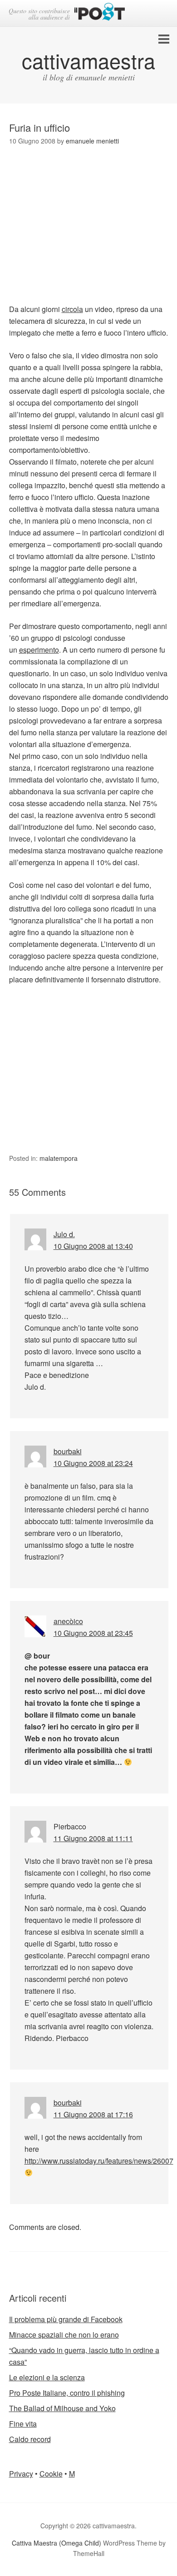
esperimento (39, 650)
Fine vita (23, 2424)
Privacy (21, 2474)
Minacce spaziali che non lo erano (64, 2335)
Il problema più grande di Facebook (66, 2319)
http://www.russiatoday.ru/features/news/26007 (99, 2161)
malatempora (59, 1158)
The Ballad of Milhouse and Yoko (62, 2408)
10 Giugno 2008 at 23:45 (93, 1633)
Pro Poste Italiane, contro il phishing (67, 2393)
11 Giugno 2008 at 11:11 (93, 1838)
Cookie (51, 2474)
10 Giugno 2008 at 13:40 (93, 1246)
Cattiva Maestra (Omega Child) (57, 2543)
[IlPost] (100, 13)
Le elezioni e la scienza (47, 2377)
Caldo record (30, 2439)
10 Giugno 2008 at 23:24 (93, 1463)
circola (72, 309)
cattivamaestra (88, 60)
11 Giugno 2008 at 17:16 (93, 2114)
